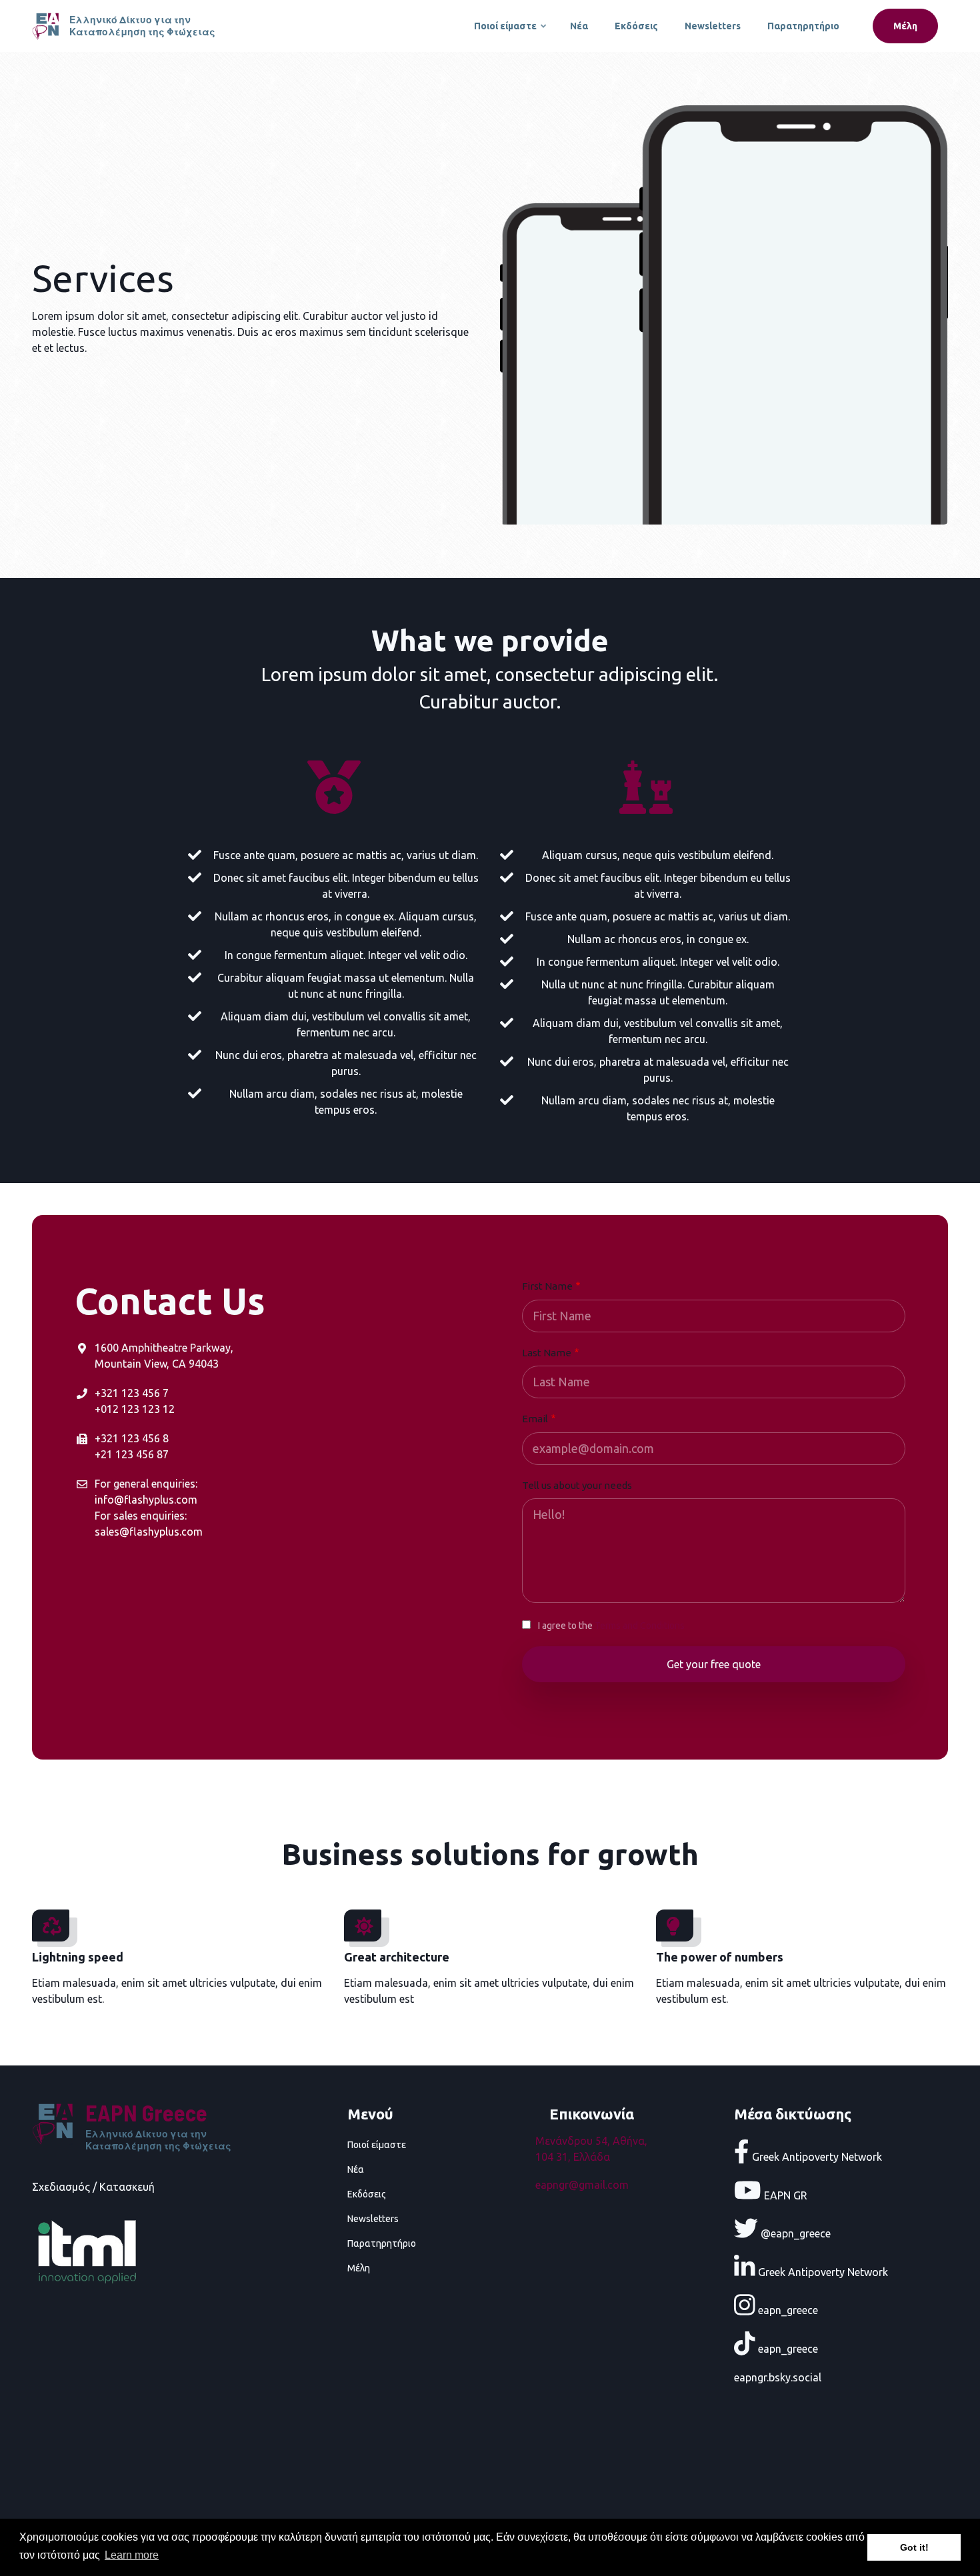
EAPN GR (784, 2195)
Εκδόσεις (636, 26)
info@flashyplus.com (146, 1500)
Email (535, 1419)
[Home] (47, 25)
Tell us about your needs (577, 1485)
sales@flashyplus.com (149, 1532)
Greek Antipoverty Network (816, 2157)
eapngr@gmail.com (582, 2185)
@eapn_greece (794, 2233)
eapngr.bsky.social (778, 2377)
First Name (547, 1286)
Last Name (547, 1353)
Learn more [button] (132, 2555)
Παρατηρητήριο (803, 26)
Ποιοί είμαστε (511, 32)
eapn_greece (787, 2310)
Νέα (579, 26)
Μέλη (905, 26)
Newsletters (713, 26)
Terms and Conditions (640, 1626)
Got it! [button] (914, 2547)
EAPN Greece (146, 2112)
